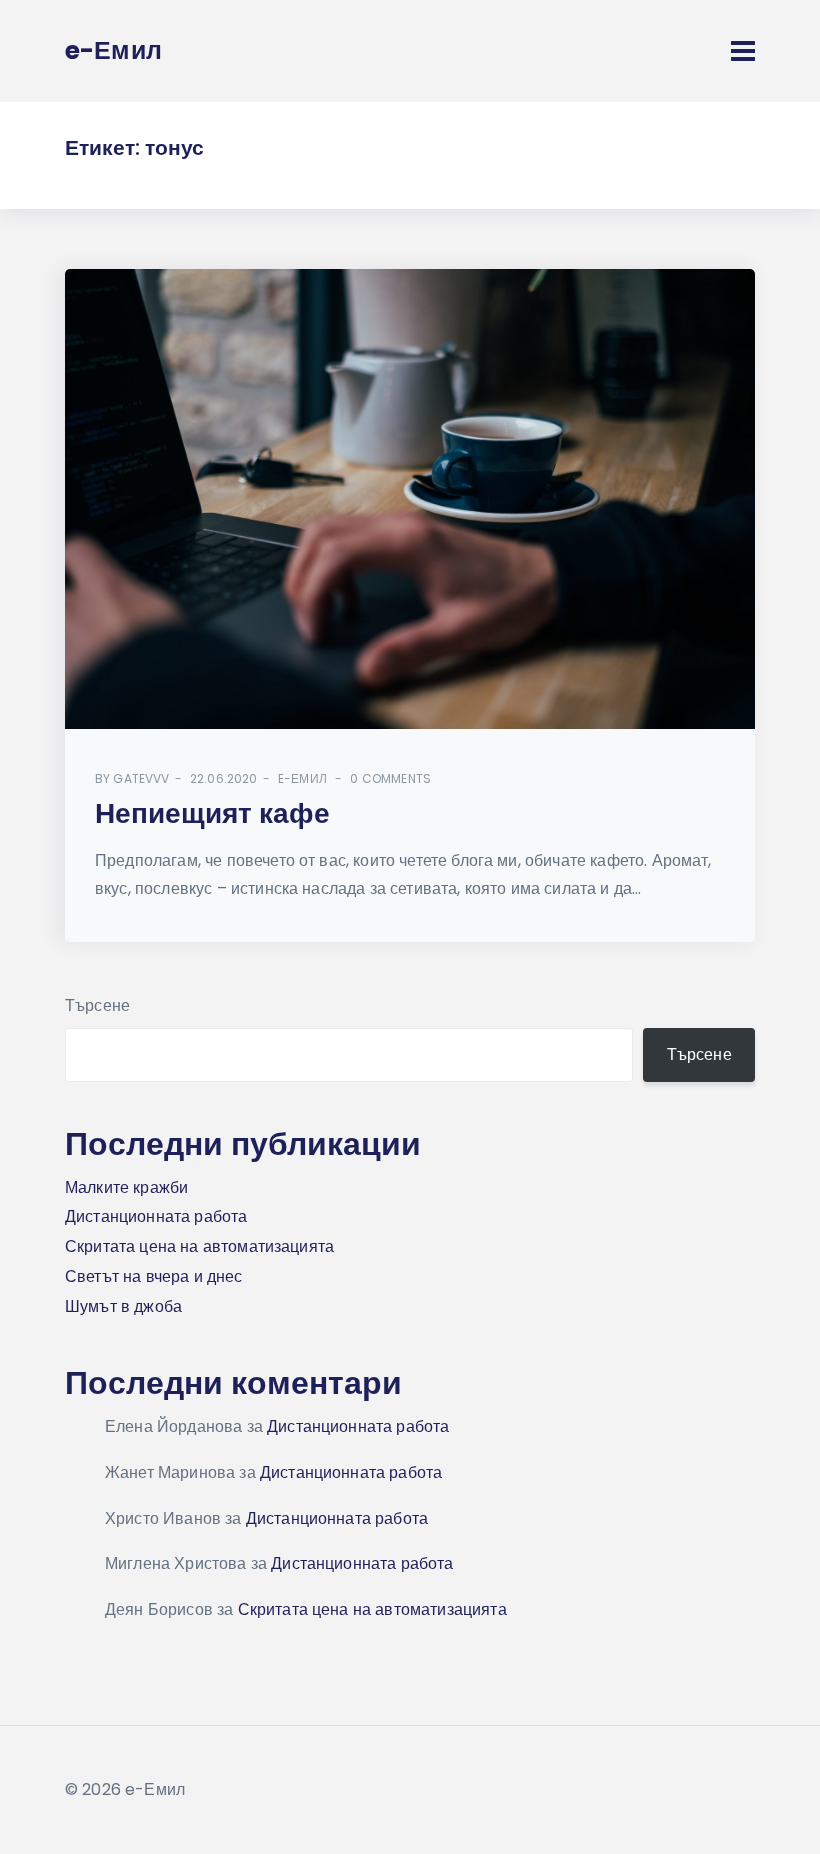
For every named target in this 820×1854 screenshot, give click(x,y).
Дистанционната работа (156, 1216)
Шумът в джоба (123, 1306)
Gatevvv (141, 778)
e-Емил (302, 778)
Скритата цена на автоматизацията (199, 1246)
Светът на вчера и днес (154, 1276)
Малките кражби (126, 1187)
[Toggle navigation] (743, 51)
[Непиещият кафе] (410, 499)
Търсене (97, 1005)
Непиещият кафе (212, 813)
